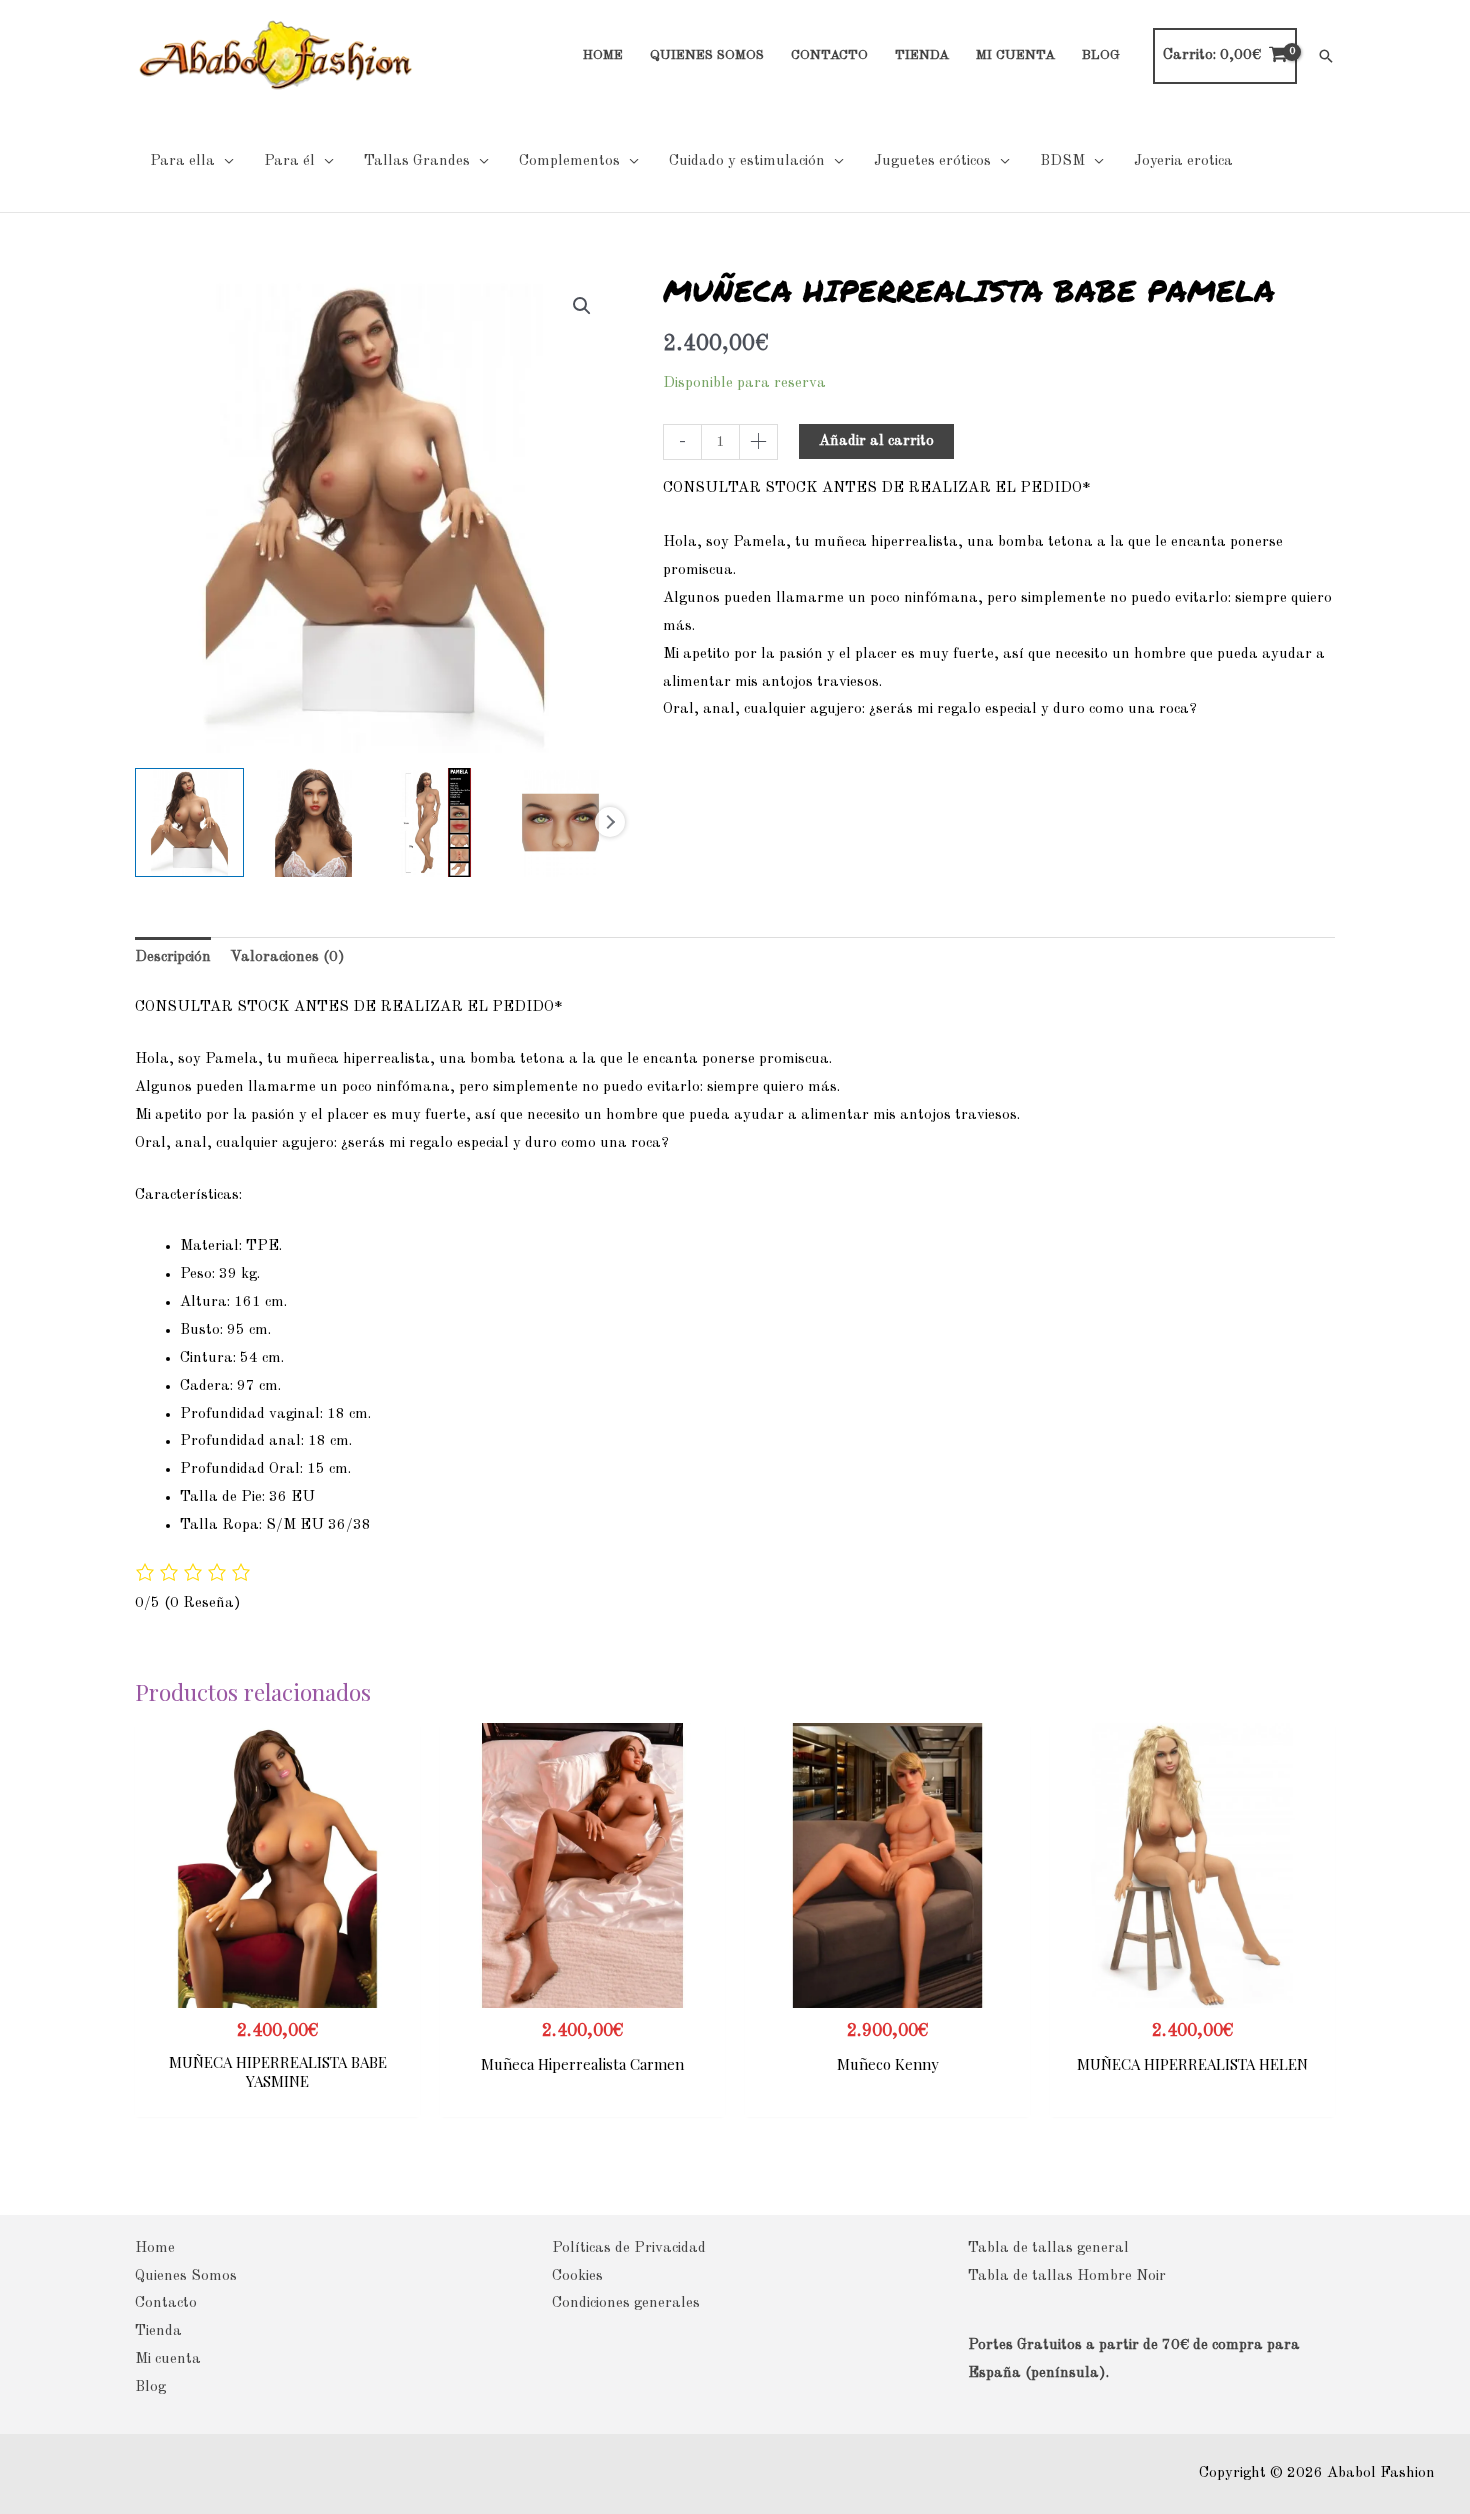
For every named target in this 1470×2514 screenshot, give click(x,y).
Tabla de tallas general (1048, 2248)
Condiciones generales (626, 2303)
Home (155, 2248)
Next (610, 822)
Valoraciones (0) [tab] (287, 957)
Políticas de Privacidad (629, 2248)
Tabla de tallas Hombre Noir (1067, 2276)
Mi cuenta (168, 2359)
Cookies (577, 2276)
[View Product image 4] (560, 822)
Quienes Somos (186, 2276)
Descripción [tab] (173, 957)
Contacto (166, 2303)
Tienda (158, 2331)
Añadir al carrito (876, 441)
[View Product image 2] (313, 822)
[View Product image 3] (437, 822)
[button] (1326, 56)
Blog (150, 2387)
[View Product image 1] (189, 822)
